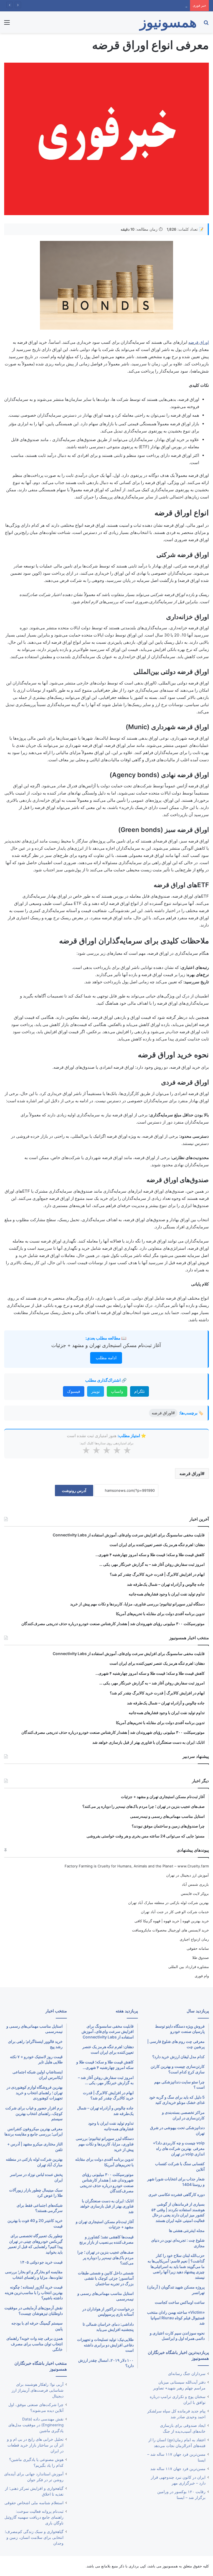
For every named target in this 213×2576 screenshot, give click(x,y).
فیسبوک (74, 1391)
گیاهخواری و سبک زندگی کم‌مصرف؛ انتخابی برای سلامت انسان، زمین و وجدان (34, 2537)
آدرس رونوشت (74, 1491)
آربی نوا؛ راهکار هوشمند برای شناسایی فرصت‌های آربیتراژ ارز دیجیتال (38, 2390)
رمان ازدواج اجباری (194, 1939)
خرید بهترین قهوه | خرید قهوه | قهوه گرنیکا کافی (172, 1921)
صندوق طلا (201, 1958)
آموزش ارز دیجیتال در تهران (187, 1875)
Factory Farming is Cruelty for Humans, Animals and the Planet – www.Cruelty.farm (137, 1866)
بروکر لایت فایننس (195, 1893)
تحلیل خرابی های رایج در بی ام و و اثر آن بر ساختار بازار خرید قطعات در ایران (35, 2445)
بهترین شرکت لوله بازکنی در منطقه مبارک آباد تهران (168, 1903)
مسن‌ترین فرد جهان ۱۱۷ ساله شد (178, 2469)
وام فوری (202, 1976)
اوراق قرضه (199, 342)
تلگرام (140, 1391)
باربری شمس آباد (195, 1884)
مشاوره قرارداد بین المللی (189, 1967)
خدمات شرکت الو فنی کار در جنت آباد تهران (175, 1912)
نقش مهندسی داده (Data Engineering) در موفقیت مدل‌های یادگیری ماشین (36, 2425)
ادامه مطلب (106, 1358)
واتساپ (117, 1391)
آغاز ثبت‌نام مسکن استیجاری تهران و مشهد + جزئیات (106, 1345)
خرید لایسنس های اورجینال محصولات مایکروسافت (170, 1930)
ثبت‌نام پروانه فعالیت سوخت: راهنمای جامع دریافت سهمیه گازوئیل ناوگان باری (34, 2517)
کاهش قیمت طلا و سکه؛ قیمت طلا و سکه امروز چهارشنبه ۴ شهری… (135, 6)
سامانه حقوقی (198, 1948)
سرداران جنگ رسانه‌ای (187, 2374)
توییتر (96, 1391)
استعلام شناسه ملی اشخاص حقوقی (34, 2503)
